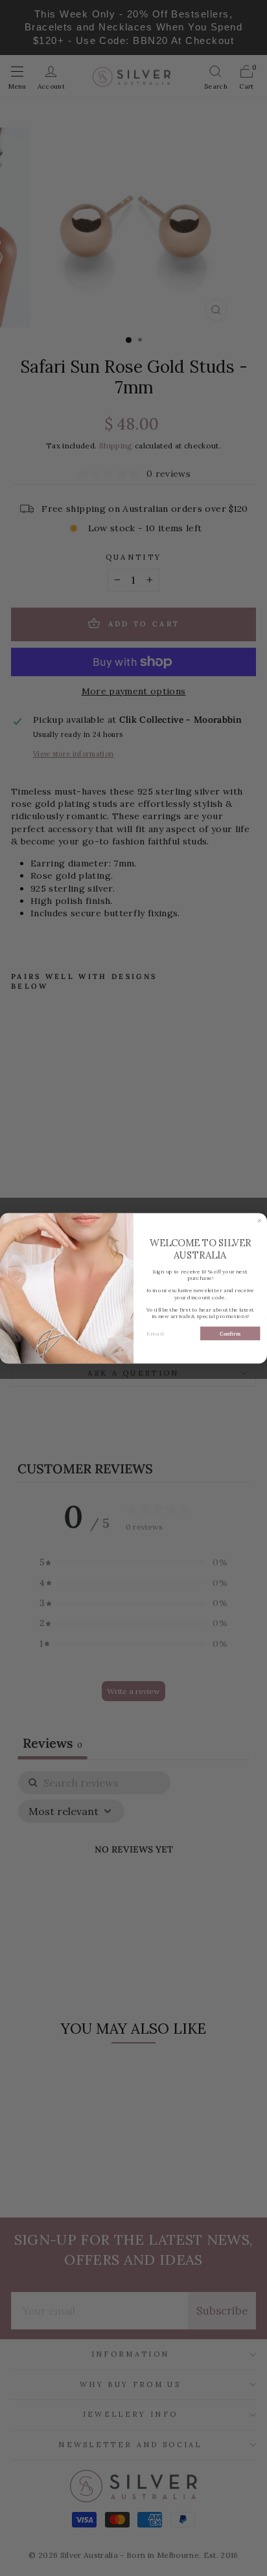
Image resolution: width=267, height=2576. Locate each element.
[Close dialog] (260, 1221)
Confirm (230, 1333)
